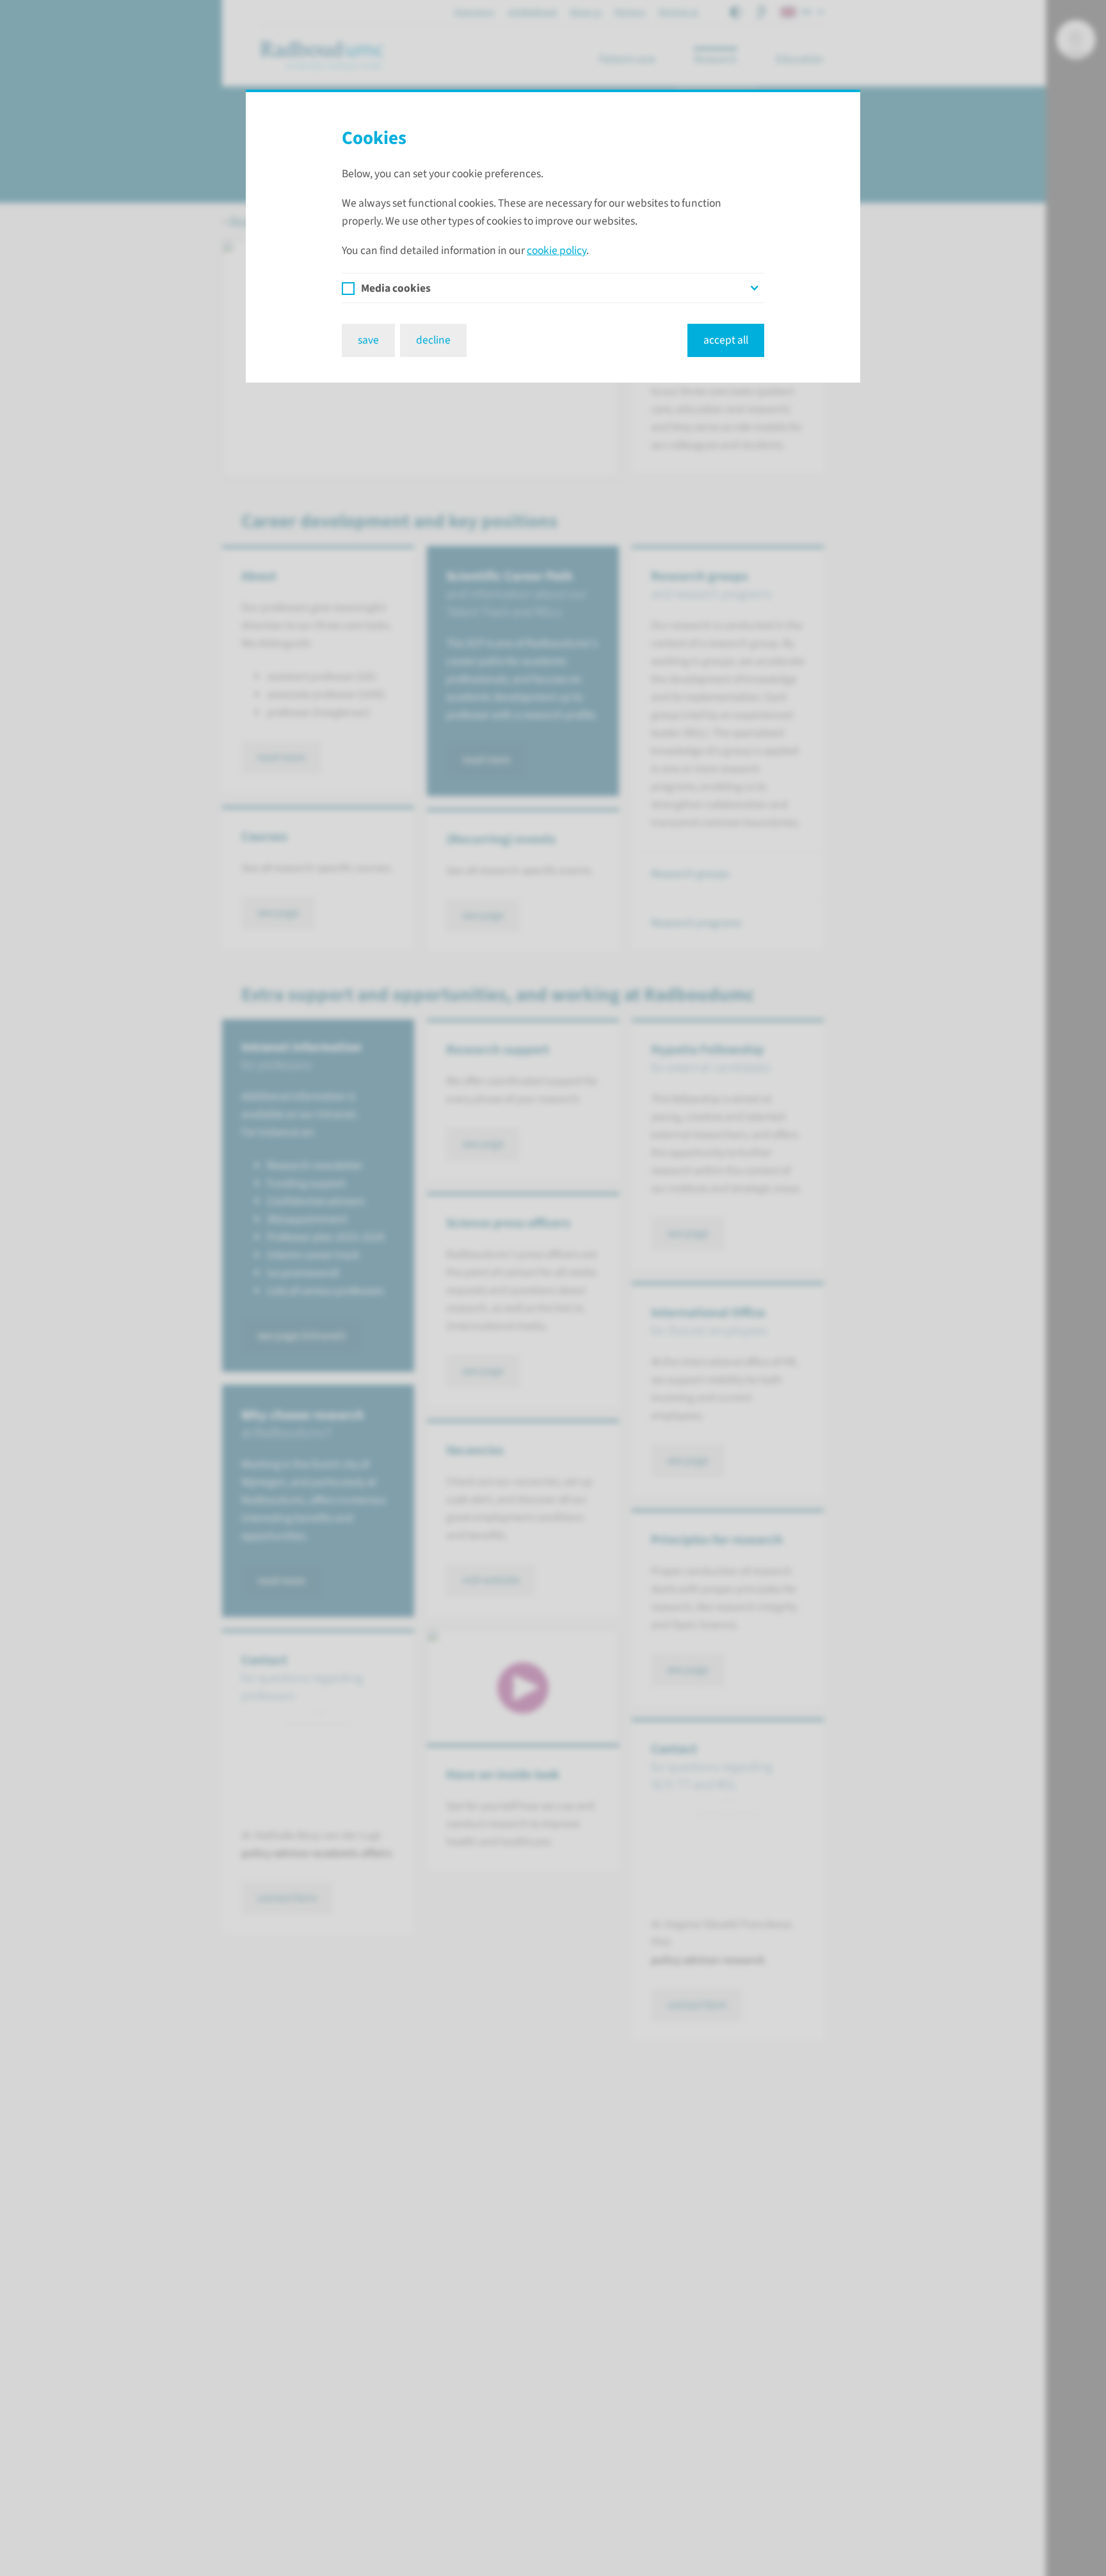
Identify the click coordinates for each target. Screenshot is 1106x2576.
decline (433, 340)
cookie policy (557, 250)
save (368, 340)
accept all (726, 340)
